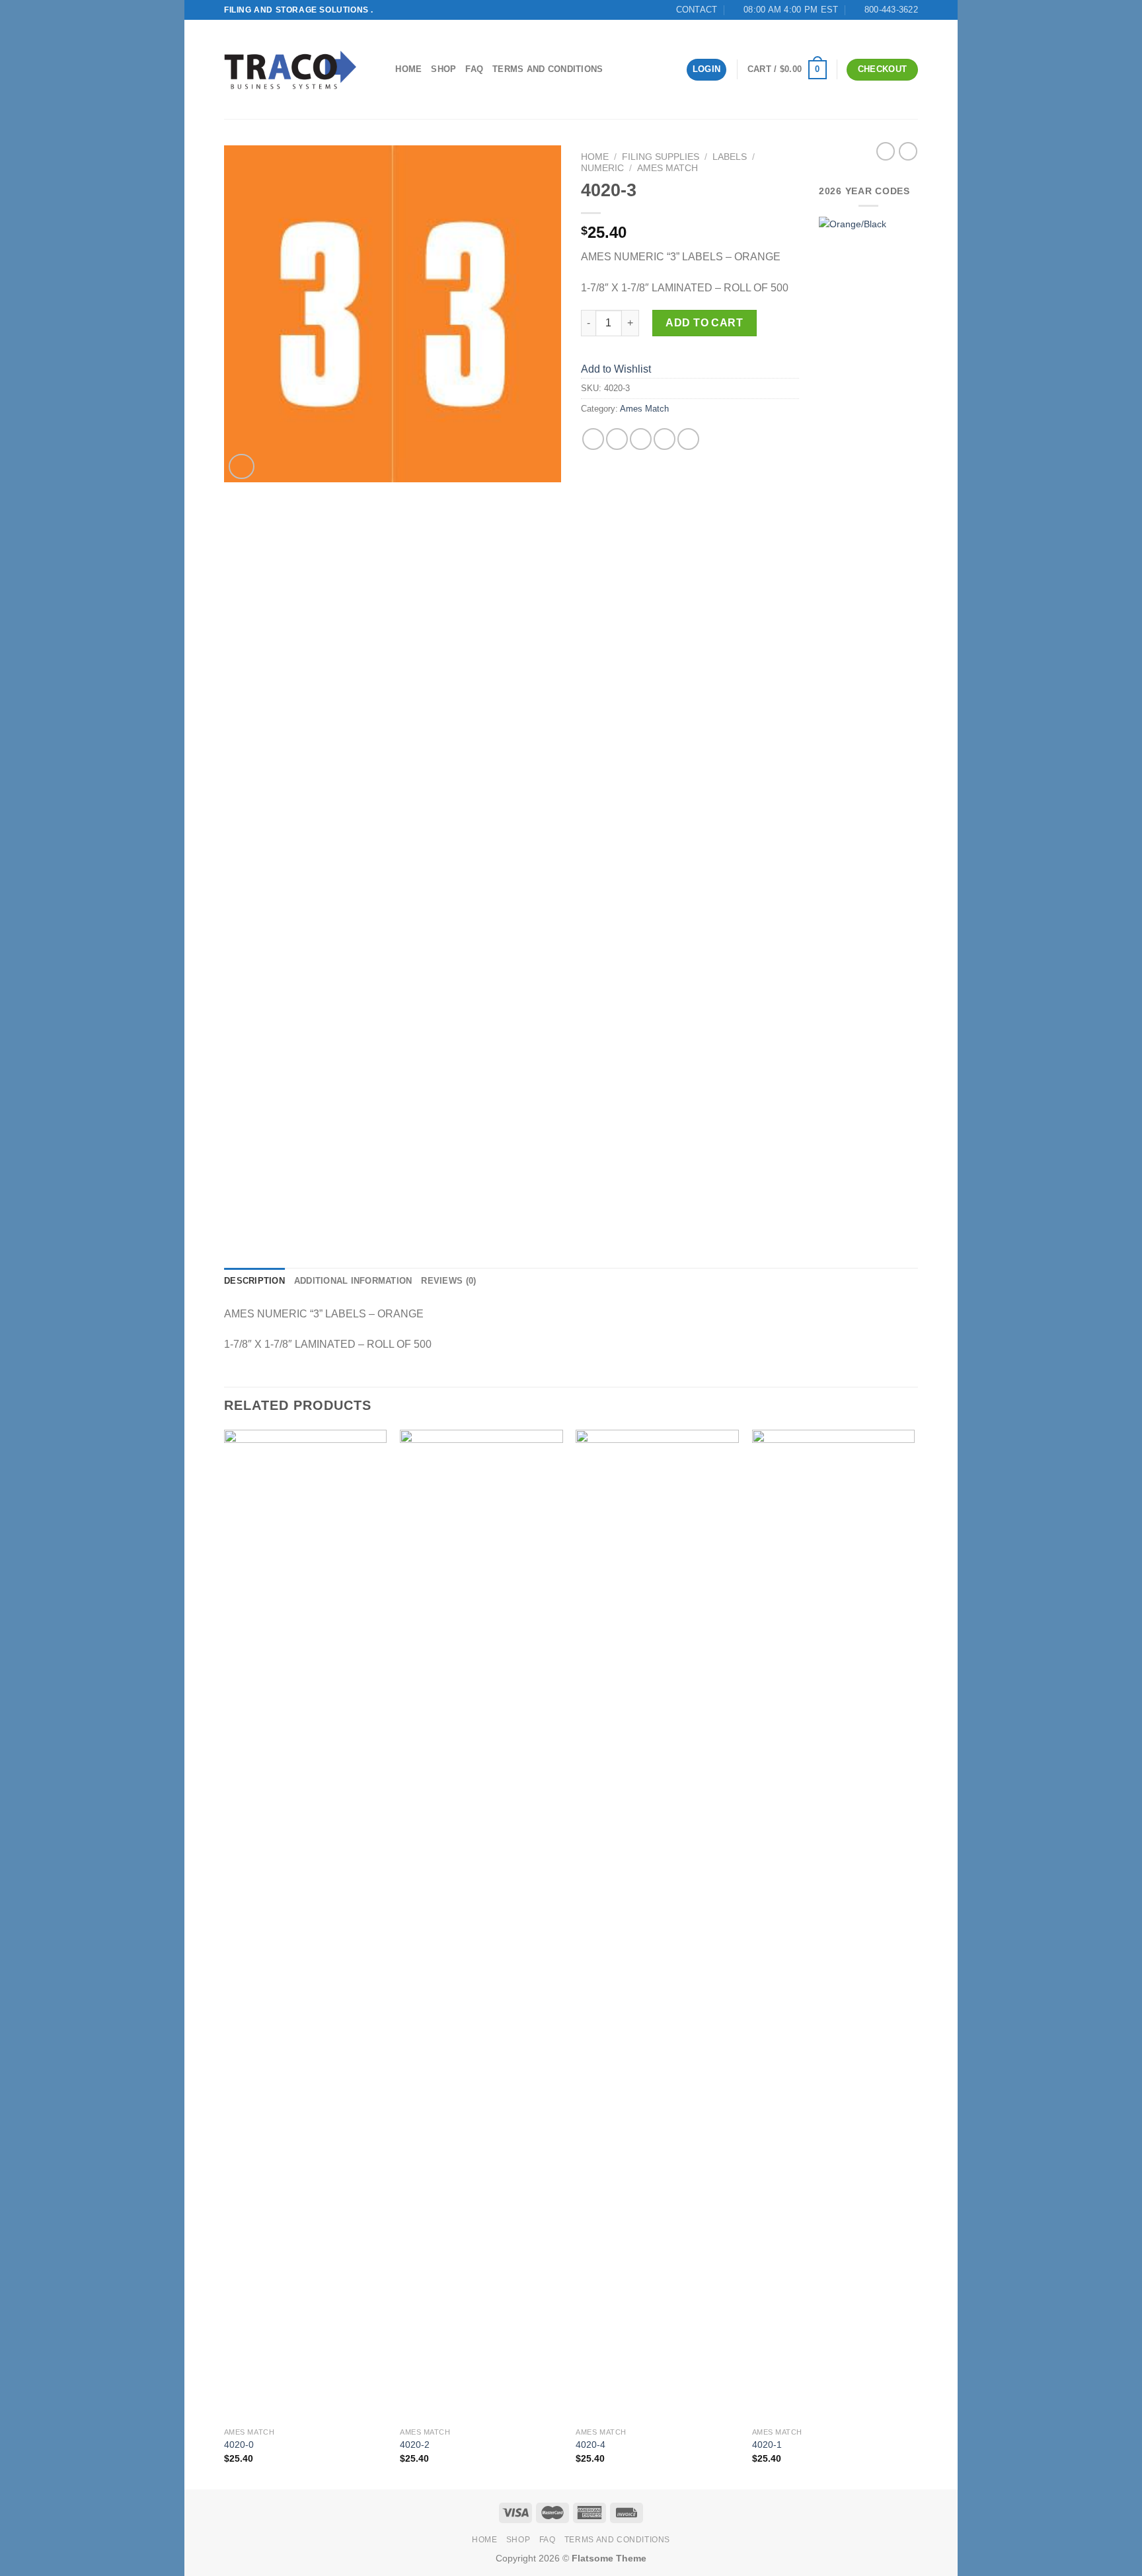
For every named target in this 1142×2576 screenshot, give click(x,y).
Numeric (602, 168)
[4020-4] (657, 1925)
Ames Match (667, 168)
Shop (443, 69)
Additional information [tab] (353, 1281)
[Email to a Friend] (641, 439)
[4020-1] (834, 1925)
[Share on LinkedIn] (688, 439)
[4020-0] (306, 1925)
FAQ (474, 69)
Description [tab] (254, 1281)
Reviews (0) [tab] (448, 1281)
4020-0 (239, 2445)
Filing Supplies (661, 157)
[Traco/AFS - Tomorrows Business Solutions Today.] (290, 70)
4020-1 (767, 2445)
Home (408, 69)
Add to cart (704, 323)
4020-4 (590, 2445)
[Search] (381, 69)
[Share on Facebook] (593, 439)
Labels (730, 157)
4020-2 (415, 2445)
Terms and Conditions (548, 69)
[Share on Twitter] (617, 439)
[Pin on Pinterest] (665, 439)
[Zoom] (242, 467)
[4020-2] (481, 1925)
